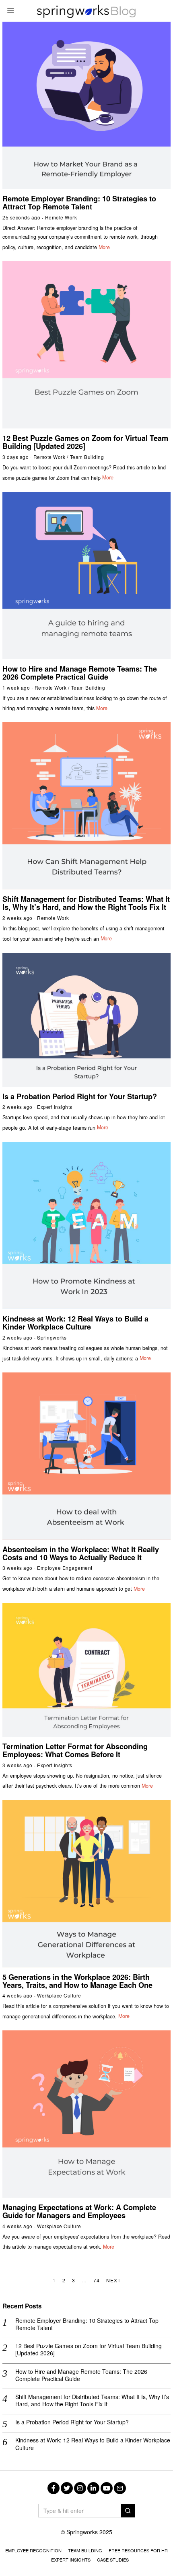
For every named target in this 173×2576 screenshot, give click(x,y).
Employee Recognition (33, 2550)
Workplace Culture (59, 1995)
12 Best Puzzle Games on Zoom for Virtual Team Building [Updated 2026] (85, 442)
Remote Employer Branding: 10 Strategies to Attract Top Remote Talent (79, 203)
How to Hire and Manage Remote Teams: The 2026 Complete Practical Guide (80, 673)
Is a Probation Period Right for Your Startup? (80, 1096)
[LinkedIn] (93, 2488)
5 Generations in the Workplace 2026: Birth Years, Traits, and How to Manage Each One (77, 1981)
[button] (128, 2511)
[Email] (120, 2488)
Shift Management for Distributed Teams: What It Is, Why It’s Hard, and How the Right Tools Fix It (86, 903)
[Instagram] (80, 2488)
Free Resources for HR (138, 2550)
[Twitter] (67, 2488)
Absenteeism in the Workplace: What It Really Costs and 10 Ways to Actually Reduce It (81, 1553)
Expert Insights (55, 1107)
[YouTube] (107, 2488)
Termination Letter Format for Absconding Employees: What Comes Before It (75, 1750)
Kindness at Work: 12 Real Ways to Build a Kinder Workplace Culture (75, 1323)
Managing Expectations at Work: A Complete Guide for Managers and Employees (79, 2211)
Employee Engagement (65, 1568)
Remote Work (61, 217)
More (104, 247)
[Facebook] (54, 2488)
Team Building (87, 457)
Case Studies (113, 2560)
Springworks (52, 1337)
